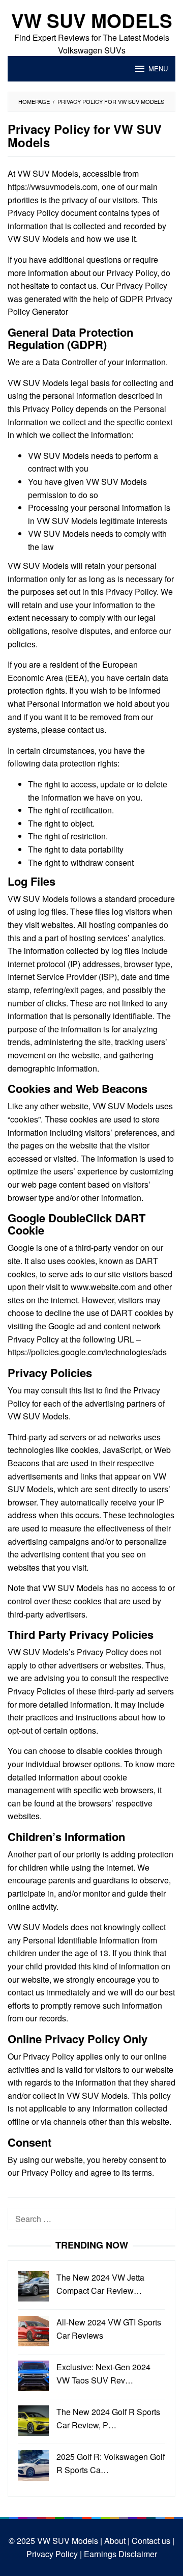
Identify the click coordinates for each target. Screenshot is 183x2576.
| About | (114, 2541)
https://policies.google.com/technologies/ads (87, 1352)
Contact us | (152, 2541)
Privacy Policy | (54, 2554)
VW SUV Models (92, 20)
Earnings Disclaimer (119, 2554)
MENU (158, 68)
